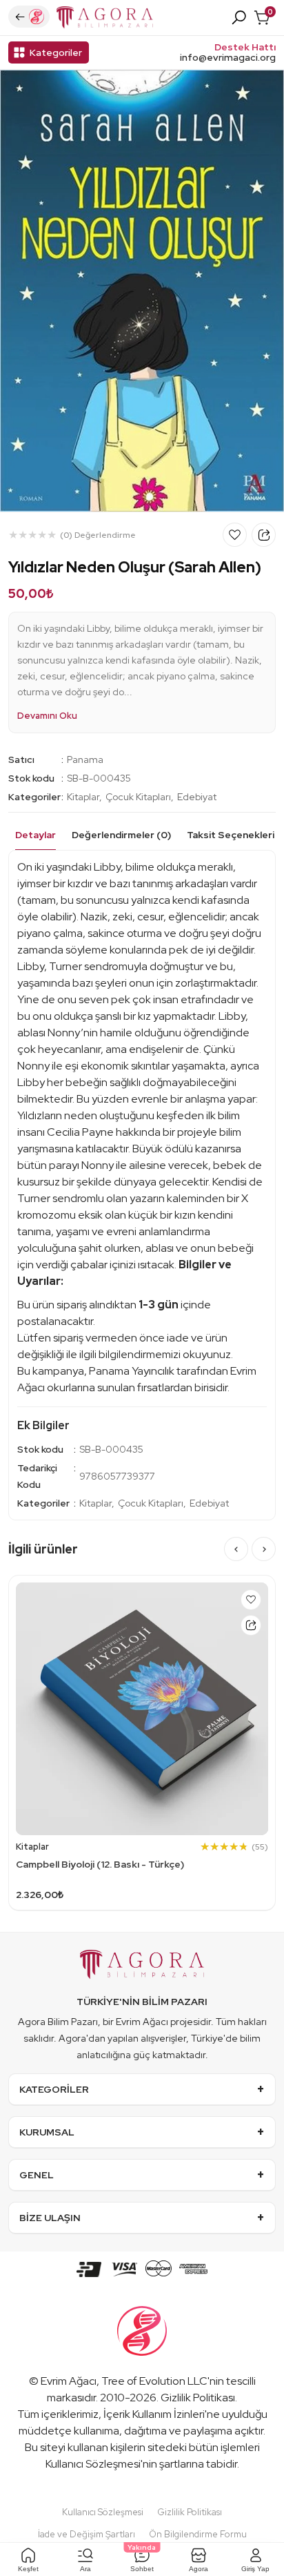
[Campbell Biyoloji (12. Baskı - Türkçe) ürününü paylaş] (251, 1625)
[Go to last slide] (236, 1549)
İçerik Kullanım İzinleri (154, 2414)
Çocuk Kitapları (138, 797)
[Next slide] (264, 1549)
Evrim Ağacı (69, 2381)
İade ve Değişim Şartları (87, 2534)
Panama (85, 759)
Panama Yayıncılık (132, 1371)
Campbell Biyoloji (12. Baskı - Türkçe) (100, 1864)
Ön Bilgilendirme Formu (198, 2534)
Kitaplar (83, 797)
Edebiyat (197, 797)
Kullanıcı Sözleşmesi (93, 2464)
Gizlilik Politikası (198, 2398)
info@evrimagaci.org (228, 58)
